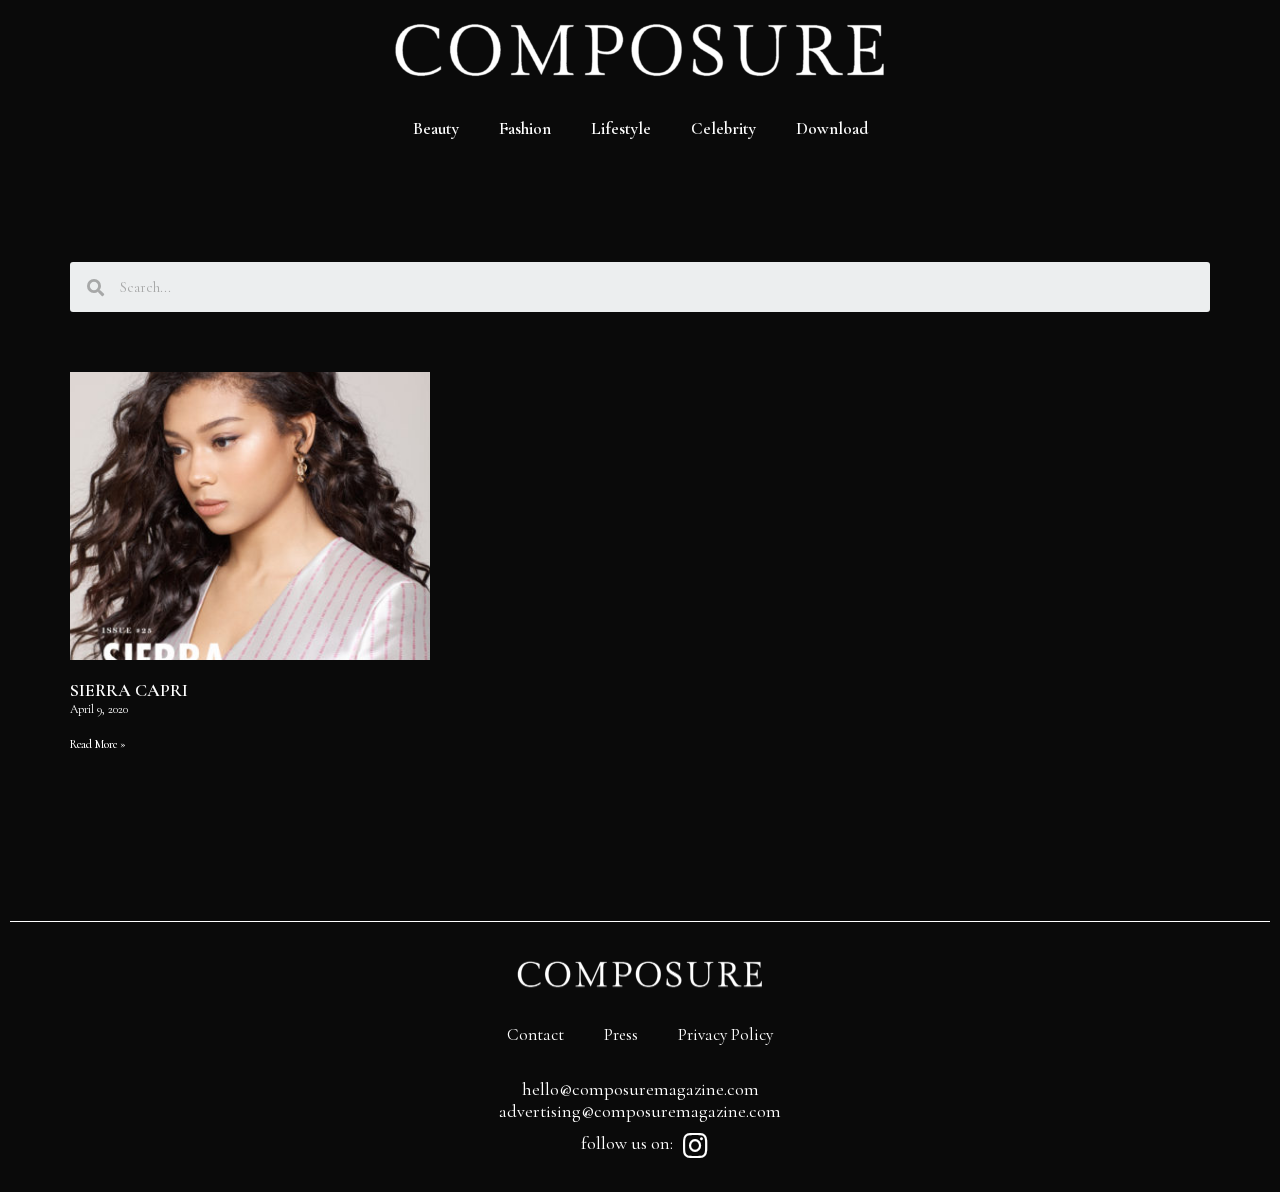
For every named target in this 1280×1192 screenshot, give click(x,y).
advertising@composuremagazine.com (640, 1111)
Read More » (98, 744)
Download (832, 128)
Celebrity (723, 128)
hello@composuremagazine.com (640, 1089)
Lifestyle (621, 128)
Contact (535, 1034)
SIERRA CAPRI (129, 690)
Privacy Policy (725, 1034)
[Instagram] (695, 1146)
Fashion (525, 128)
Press (621, 1034)
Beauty (436, 128)
